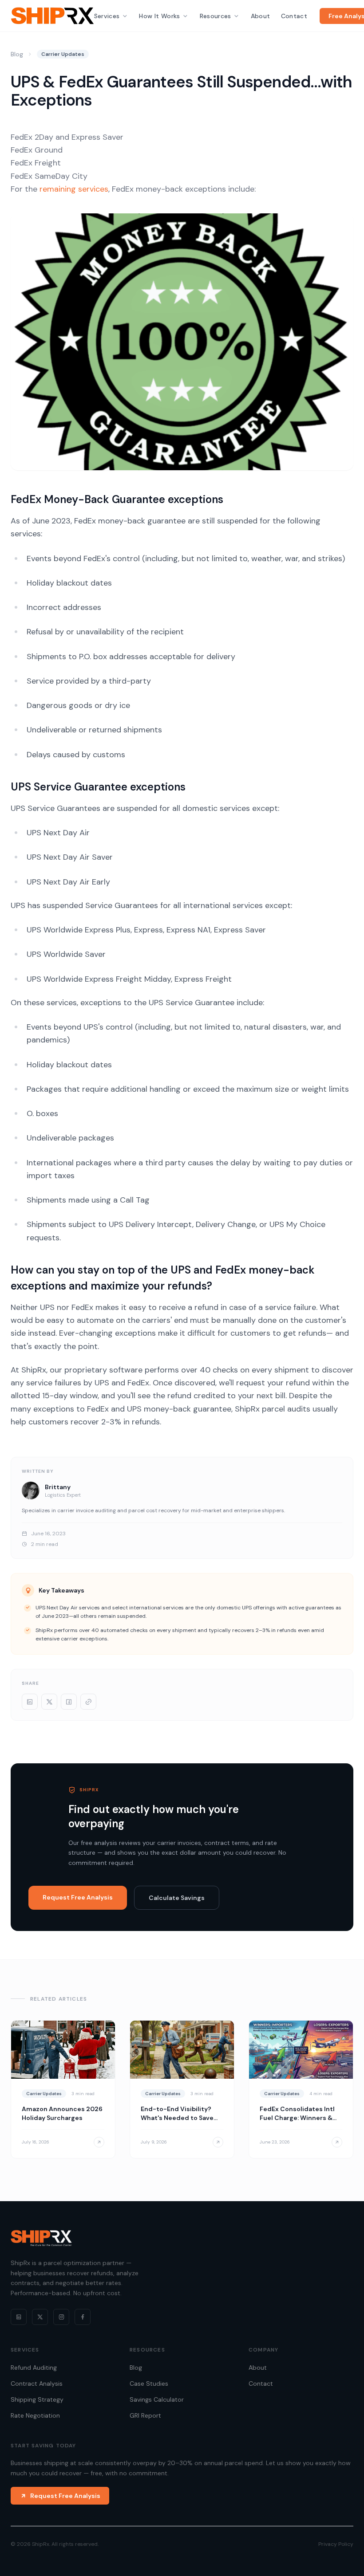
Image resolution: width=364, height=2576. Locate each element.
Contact (294, 16)
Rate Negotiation (35, 2415)
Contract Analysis (37, 2383)
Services (107, 16)
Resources (216, 16)
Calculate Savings (177, 1898)
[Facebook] (83, 2317)
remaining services (74, 189)
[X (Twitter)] (40, 2317)
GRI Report (145, 2415)
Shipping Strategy (37, 2399)
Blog (17, 54)
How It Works (159, 16)
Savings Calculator (157, 2399)
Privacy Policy (336, 2544)
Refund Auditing (34, 2368)
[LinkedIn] (19, 2317)
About (261, 16)
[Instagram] (61, 2317)
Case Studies (149, 2383)
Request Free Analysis (78, 1897)
